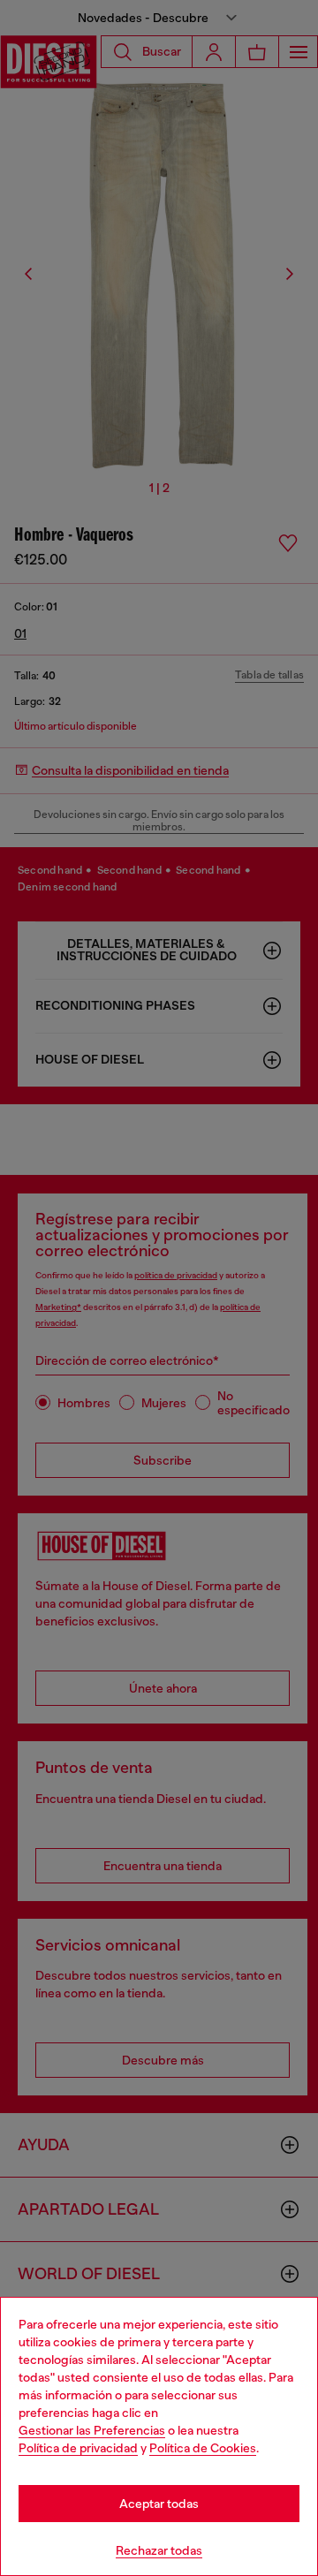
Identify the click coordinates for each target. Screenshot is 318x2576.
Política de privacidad (78, 2448)
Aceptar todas (159, 2504)
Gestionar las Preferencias (92, 2430)
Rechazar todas (159, 2550)
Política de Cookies (203, 2448)
